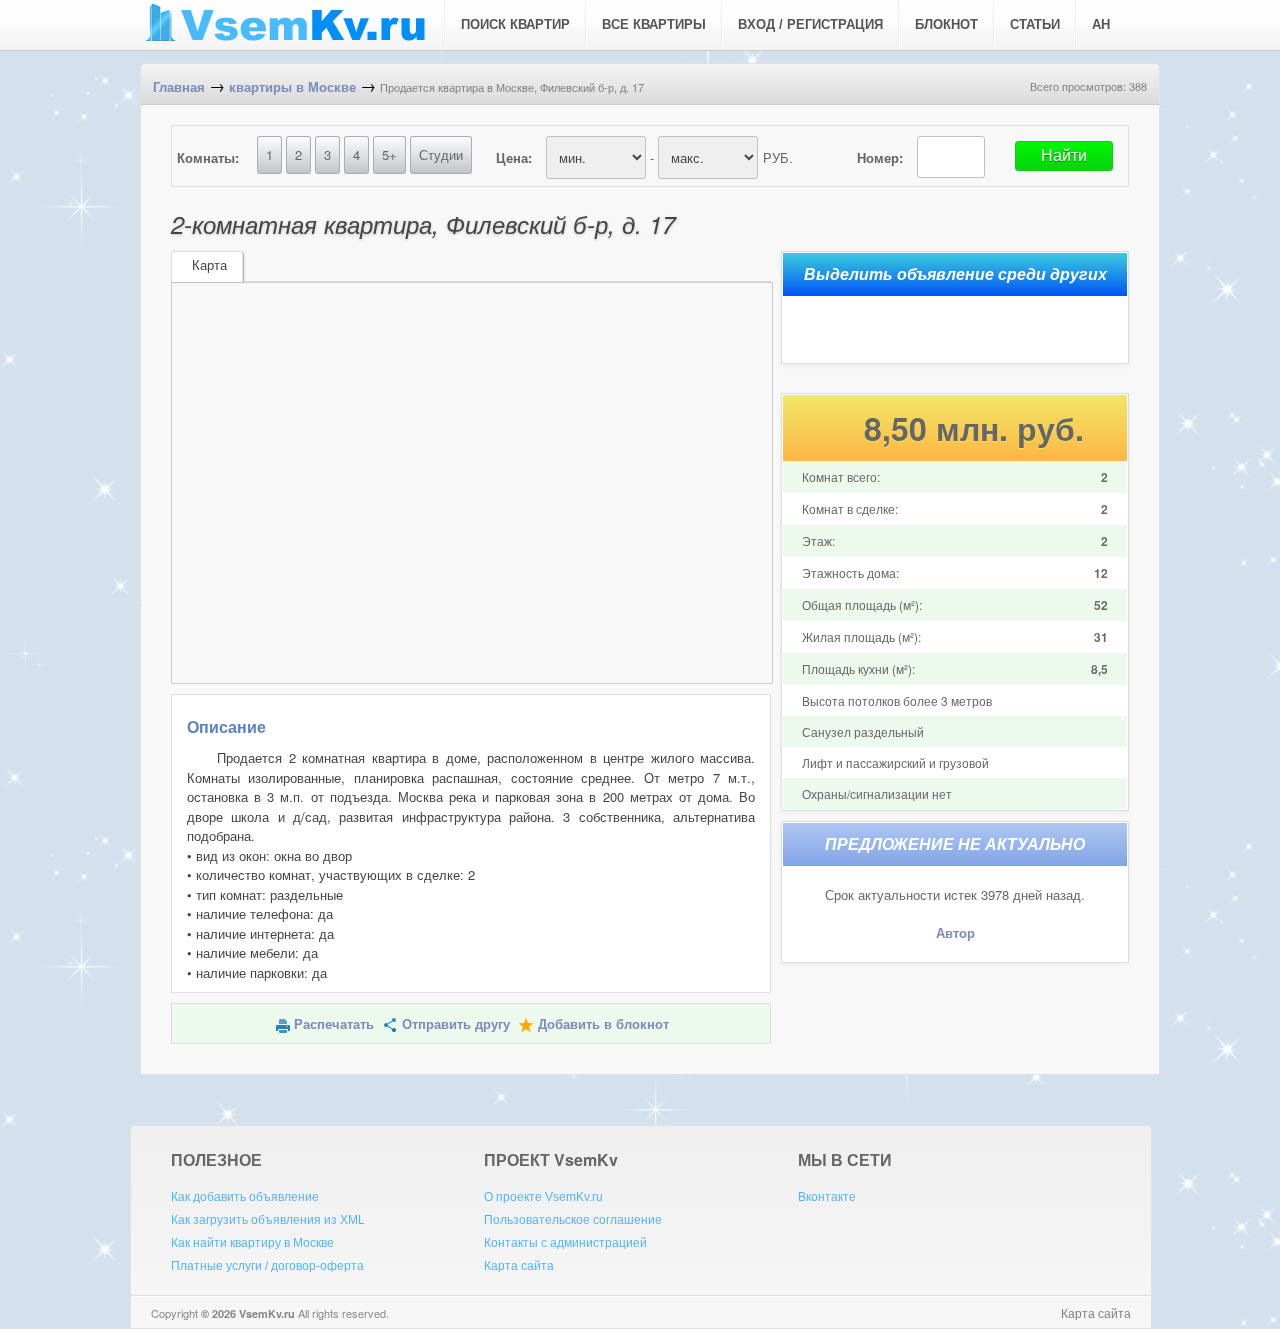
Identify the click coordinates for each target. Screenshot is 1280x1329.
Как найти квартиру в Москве (252, 1243)
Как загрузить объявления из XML (268, 1220)
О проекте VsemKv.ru (543, 1197)
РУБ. (778, 157)
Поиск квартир (515, 24)
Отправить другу (456, 1024)
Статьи (1035, 24)
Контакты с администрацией (565, 1243)
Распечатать (334, 1024)
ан (1101, 24)
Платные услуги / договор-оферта (267, 1266)
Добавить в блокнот (603, 1024)
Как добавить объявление (245, 1197)
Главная (179, 87)
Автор (955, 933)
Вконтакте (827, 1197)
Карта (209, 265)
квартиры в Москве (292, 87)
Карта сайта (519, 1266)
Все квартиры (654, 24)
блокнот (946, 24)
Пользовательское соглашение (573, 1220)
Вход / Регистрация (810, 24)
